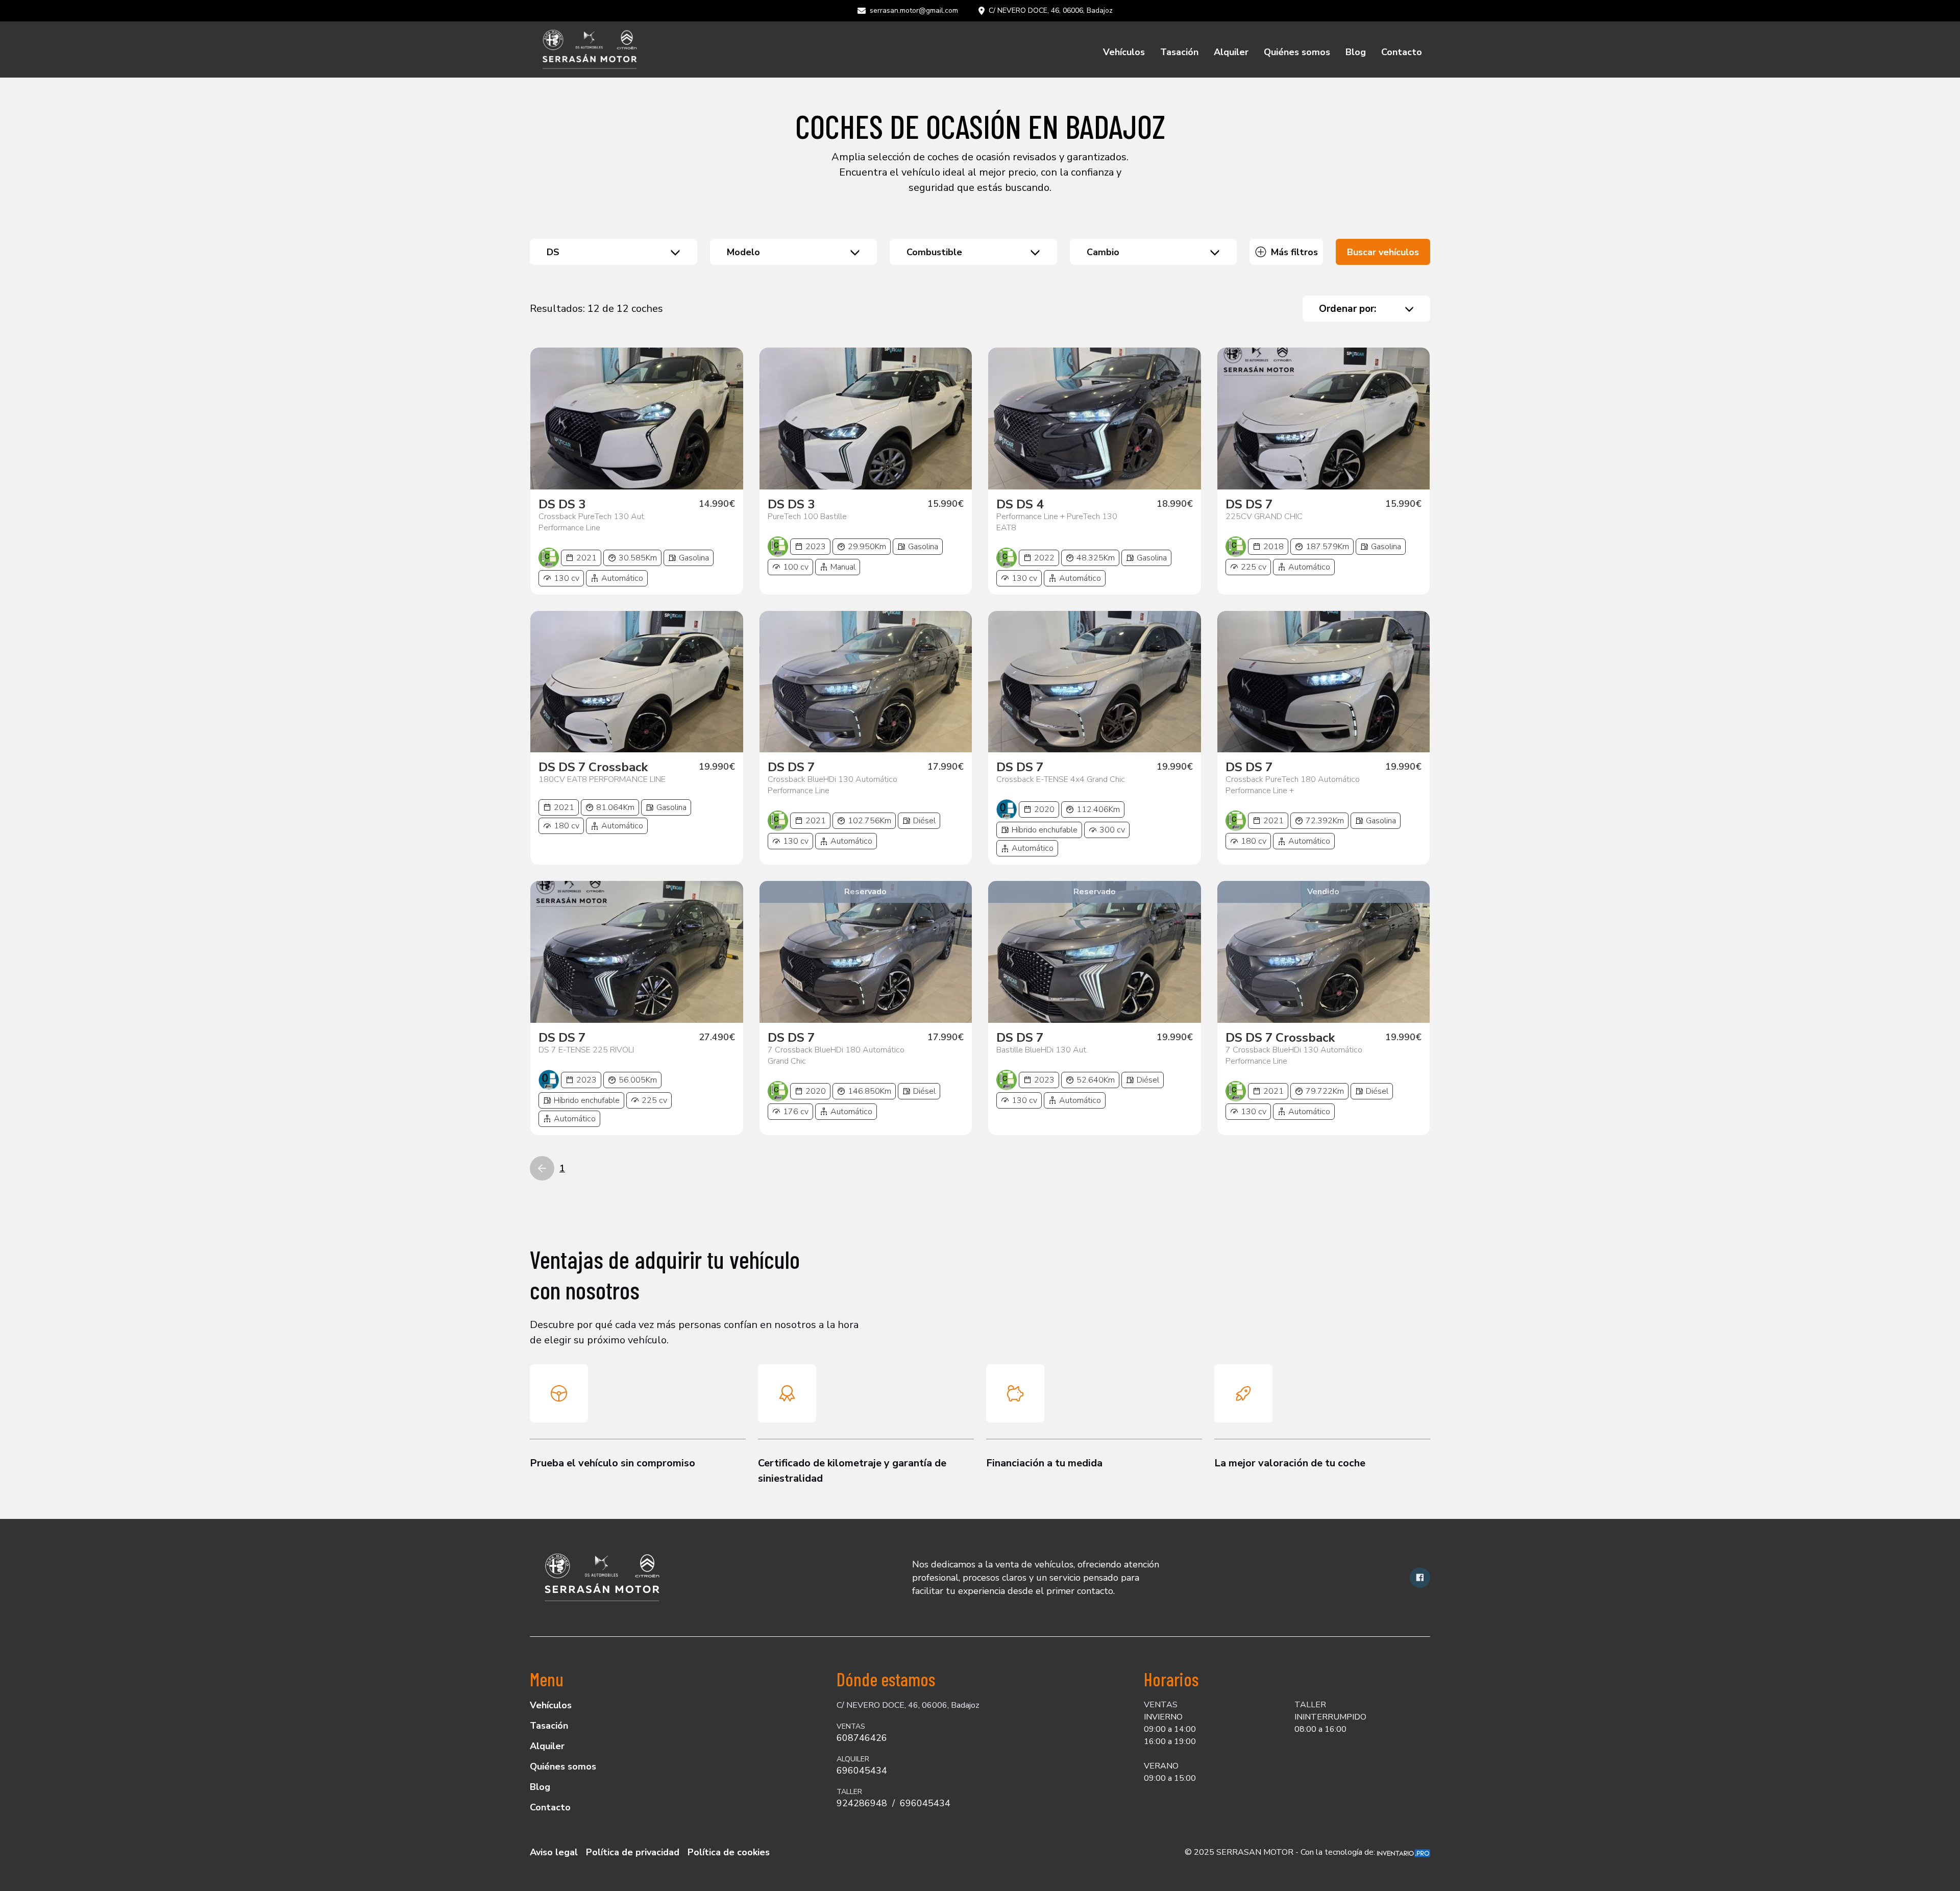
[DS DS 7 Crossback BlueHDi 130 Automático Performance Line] (866, 682)
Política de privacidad (633, 1852)
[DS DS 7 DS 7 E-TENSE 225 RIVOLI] (637, 952)
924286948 (862, 1803)
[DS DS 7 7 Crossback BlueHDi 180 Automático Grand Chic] (866, 952)
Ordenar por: (1347, 309)
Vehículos (1124, 52)
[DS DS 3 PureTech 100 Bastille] (866, 419)
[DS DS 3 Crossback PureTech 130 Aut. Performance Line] (637, 419)
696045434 (862, 1771)
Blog (1356, 52)
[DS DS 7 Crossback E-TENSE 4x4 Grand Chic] (1095, 682)
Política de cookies (729, 1852)
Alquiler (1231, 52)
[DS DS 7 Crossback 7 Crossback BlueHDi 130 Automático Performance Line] (1324, 952)
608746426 (862, 1738)
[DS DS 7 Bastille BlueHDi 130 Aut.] (1095, 952)
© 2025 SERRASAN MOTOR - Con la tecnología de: (1281, 1852)
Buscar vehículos (1383, 252)
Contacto (1402, 52)
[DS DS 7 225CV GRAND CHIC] (1324, 419)
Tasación (1179, 52)
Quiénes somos (1297, 52)
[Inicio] (589, 50)
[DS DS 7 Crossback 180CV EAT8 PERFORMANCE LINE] (637, 682)
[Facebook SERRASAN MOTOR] (1420, 1578)
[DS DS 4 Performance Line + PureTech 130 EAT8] (1095, 419)
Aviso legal (554, 1852)
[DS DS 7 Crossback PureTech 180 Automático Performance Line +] (1324, 682)
